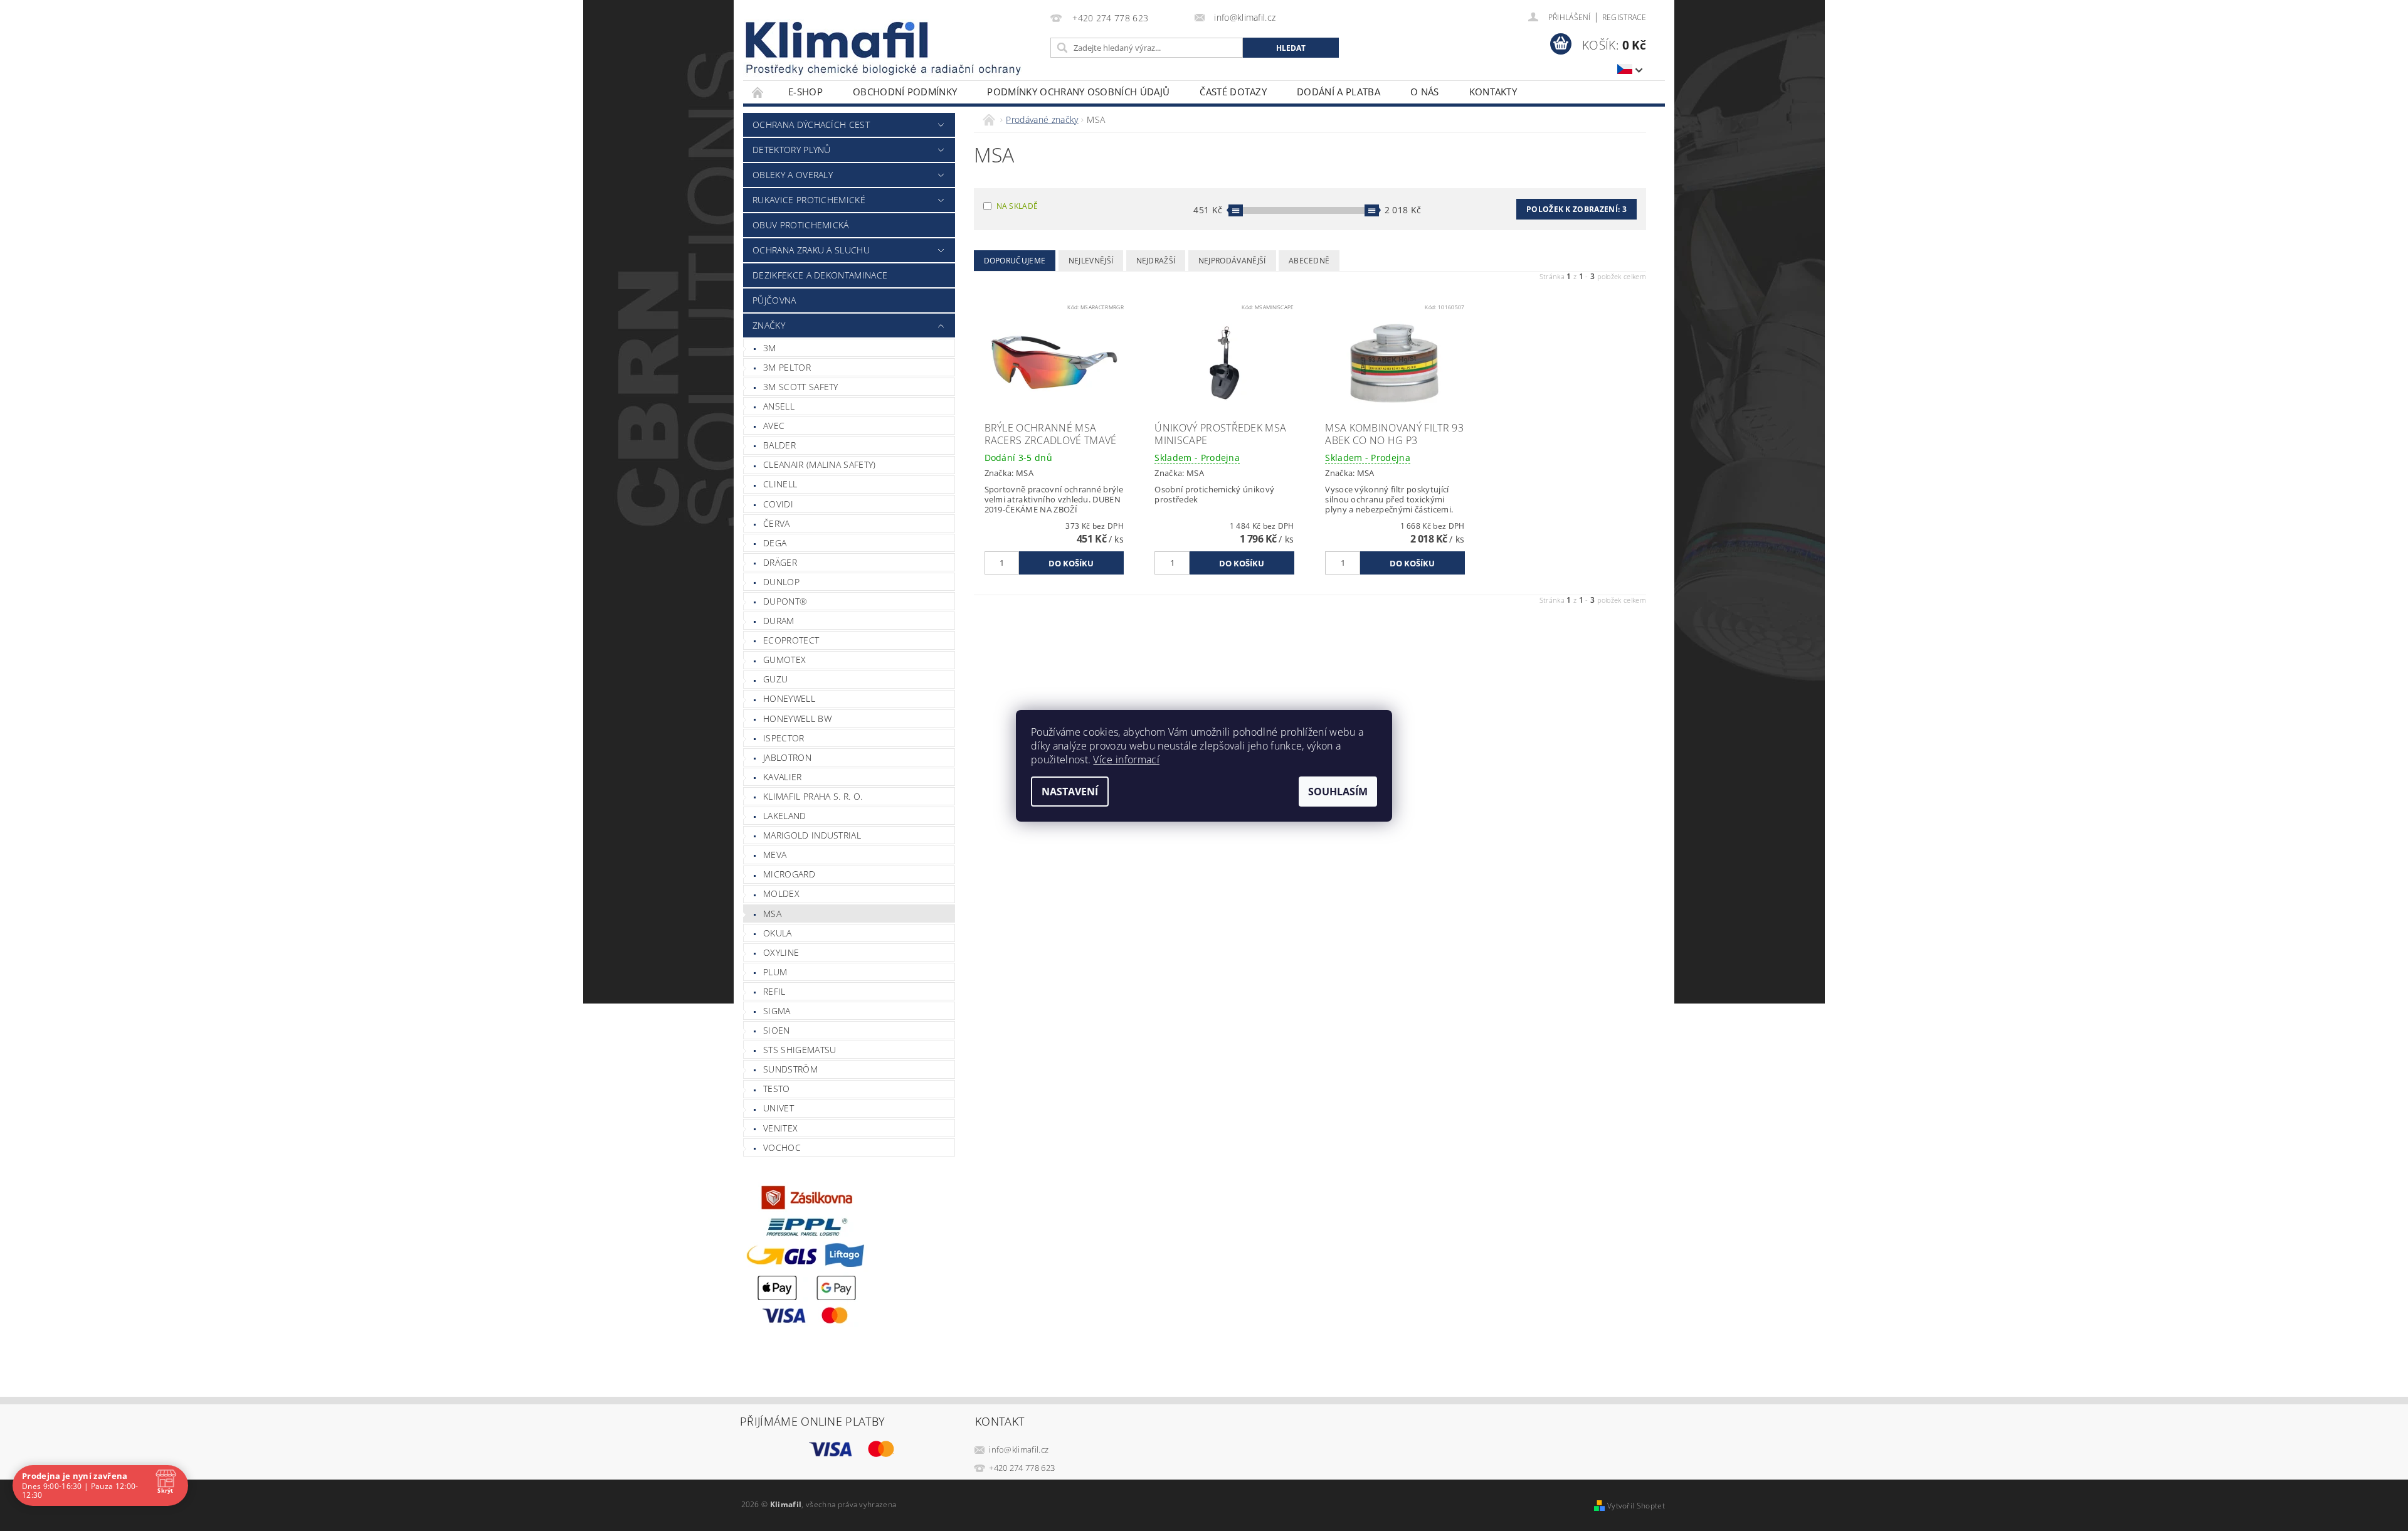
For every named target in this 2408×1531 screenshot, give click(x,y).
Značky (769, 325)
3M (770, 348)
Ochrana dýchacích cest (811, 124)
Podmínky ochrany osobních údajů (1078, 92)
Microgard (789, 874)
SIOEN (777, 1030)
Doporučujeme (1015, 261)
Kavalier (783, 777)
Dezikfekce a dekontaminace (820, 275)
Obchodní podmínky (905, 92)
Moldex (781, 893)
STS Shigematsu (800, 1050)
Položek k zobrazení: (1576, 209)
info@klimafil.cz (1019, 1449)
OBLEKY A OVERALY (793, 175)
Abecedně (1309, 261)
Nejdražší (1156, 261)
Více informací (1126, 760)
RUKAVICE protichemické (809, 200)
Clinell (780, 484)
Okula (778, 933)
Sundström (790, 1069)
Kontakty (1493, 92)
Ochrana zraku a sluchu (811, 250)
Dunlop (781, 582)
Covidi (778, 504)
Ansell (779, 406)
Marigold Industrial (812, 835)
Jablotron (787, 757)
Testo (777, 1089)
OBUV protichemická (801, 225)
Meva (775, 855)
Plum (775, 972)
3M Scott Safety (801, 387)
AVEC (774, 426)
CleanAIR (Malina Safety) (820, 464)
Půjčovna (774, 300)
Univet (779, 1108)
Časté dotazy (1233, 92)
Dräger (780, 562)
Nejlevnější (1091, 261)
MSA (772, 914)
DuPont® (785, 601)
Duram (779, 621)
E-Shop (805, 92)
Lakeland (785, 816)
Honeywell (789, 698)
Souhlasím (1338, 792)
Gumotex (784, 660)
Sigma (777, 1011)
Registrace (1624, 17)
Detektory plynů (792, 150)
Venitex (780, 1128)
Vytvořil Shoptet (1636, 1506)
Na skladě (1017, 206)
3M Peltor (787, 367)
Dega (775, 543)
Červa (777, 523)
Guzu (775, 679)
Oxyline (781, 952)
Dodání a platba (1339, 92)
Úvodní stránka (758, 92)
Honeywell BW (797, 718)
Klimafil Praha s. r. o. (813, 796)
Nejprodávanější (1232, 261)
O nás (1425, 92)
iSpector (784, 738)
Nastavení (1070, 792)
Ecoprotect (791, 640)
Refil (774, 991)
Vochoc (782, 1147)
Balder (779, 445)
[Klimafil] (838, 40)
